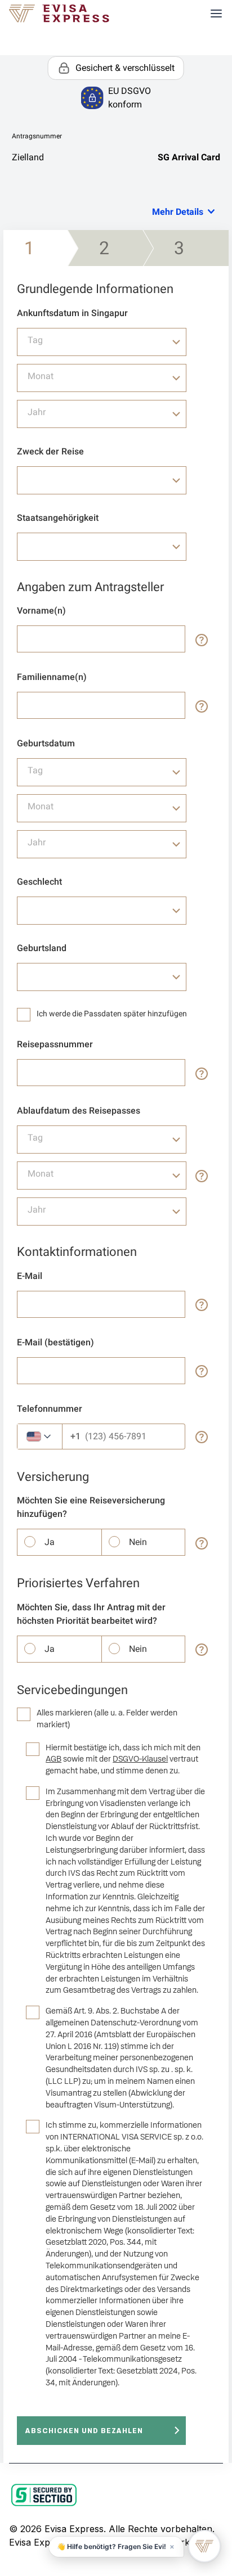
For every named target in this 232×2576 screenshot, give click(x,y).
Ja (50, 1542)
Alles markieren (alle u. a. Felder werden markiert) (107, 1719)
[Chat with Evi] (204, 2546)
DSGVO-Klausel (140, 1759)
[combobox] (102, 342)
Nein (138, 1542)
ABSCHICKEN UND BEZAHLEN (84, 2431)
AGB (53, 1759)
